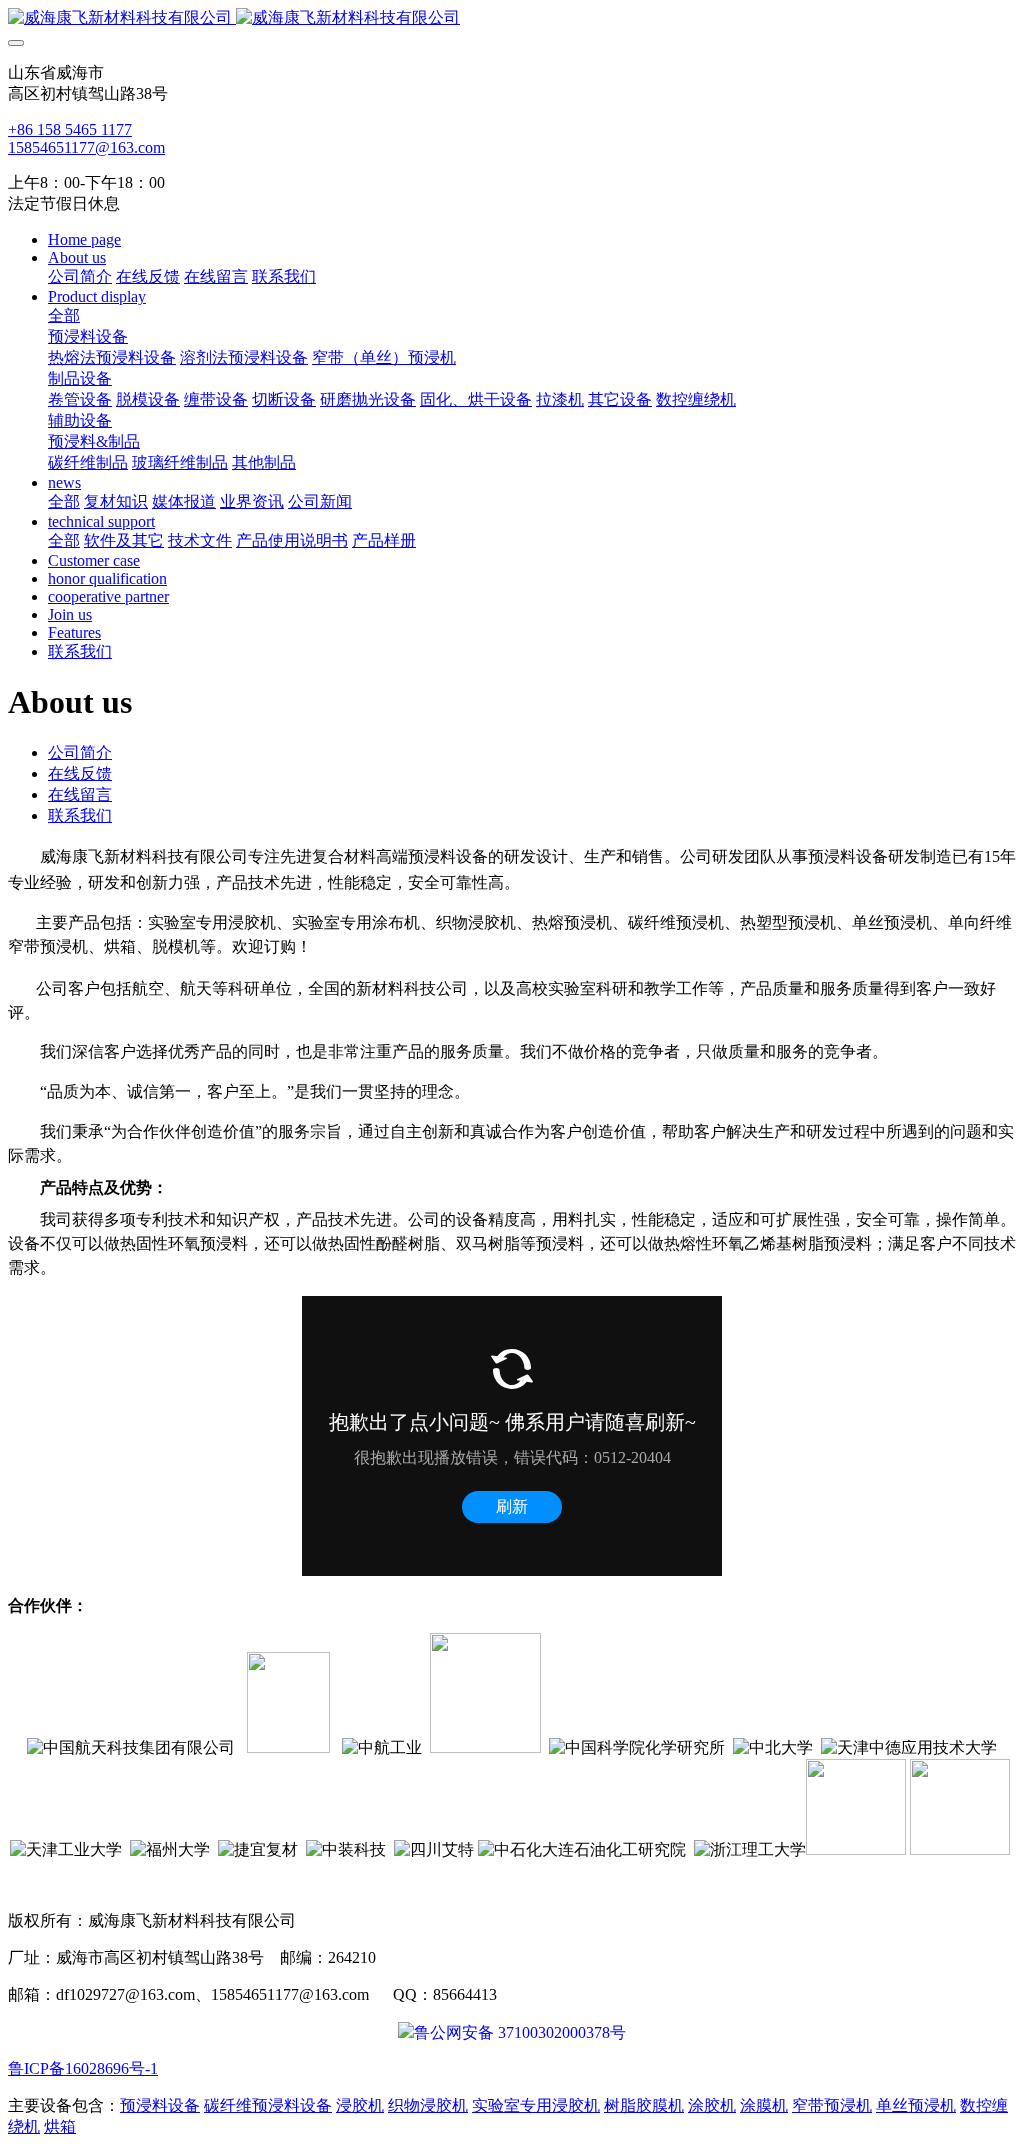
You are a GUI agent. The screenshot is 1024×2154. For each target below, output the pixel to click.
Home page (84, 239)
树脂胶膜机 (644, 2105)
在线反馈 (80, 773)
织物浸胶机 (428, 2105)
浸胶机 (360, 2105)
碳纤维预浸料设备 (268, 2105)
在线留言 (80, 794)
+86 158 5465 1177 (70, 129)
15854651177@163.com (86, 147)
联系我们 (80, 815)
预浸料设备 (160, 2105)
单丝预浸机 (916, 2105)
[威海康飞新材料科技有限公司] (512, 18)
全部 (64, 315)
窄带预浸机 (832, 2105)
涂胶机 (712, 2105)
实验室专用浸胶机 (536, 2105)
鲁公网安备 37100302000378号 (520, 2032)
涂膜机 (764, 2105)
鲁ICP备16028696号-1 (83, 2068)
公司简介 (80, 752)
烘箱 (60, 2126)
